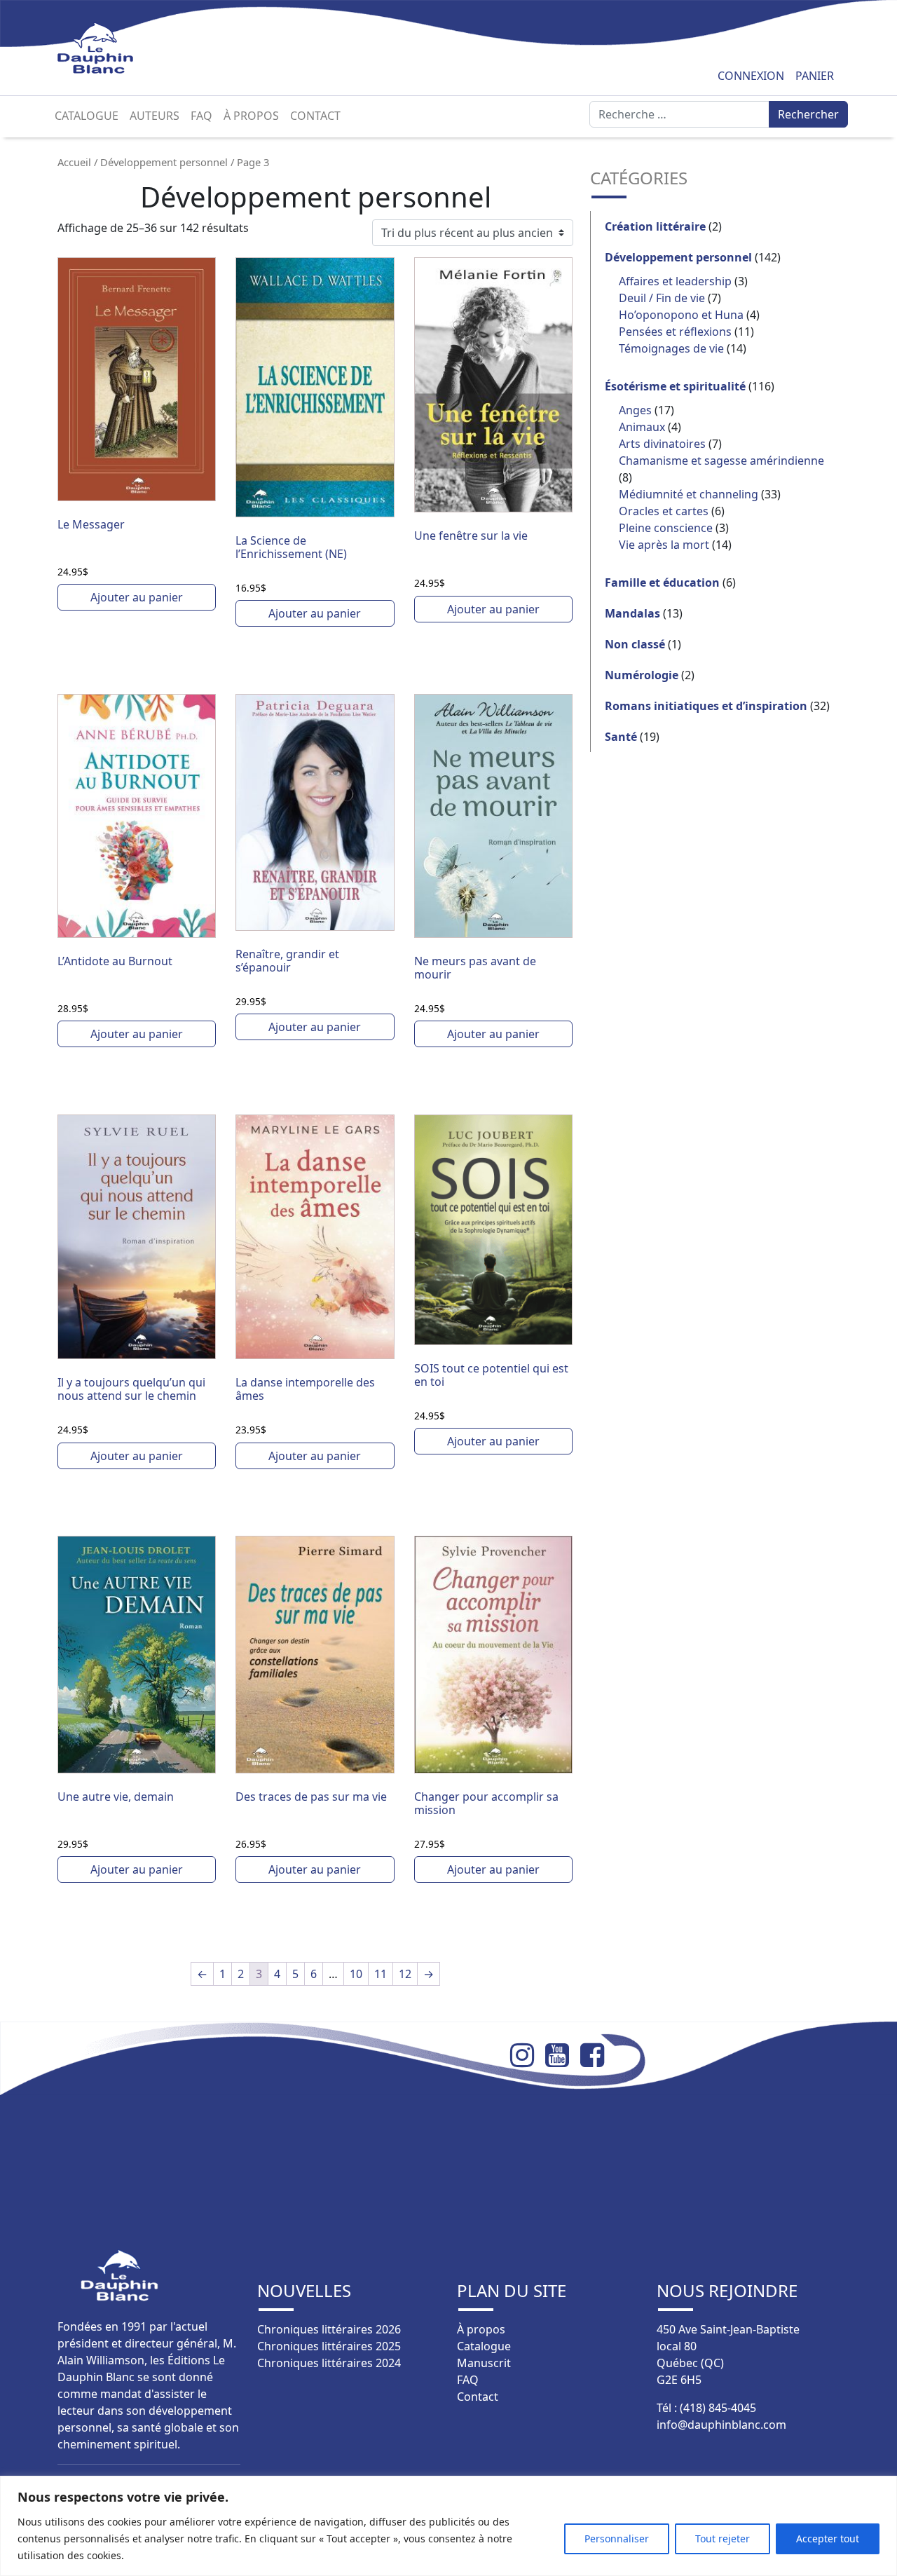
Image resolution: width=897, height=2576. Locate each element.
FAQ (201, 116)
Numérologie (642, 675)
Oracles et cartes (664, 511)
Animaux (642, 427)
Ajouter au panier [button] (137, 597)
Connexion (751, 76)
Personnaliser (617, 2538)
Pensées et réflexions (675, 332)
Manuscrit (484, 2363)
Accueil (74, 162)
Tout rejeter (723, 2538)
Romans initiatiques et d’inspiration (706, 706)
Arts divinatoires (662, 444)
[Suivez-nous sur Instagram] (528, 2055)
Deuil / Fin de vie (662, 298)
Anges (635, 410)
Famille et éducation (662, 582)
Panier (815, 76)
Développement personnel (164, 162)
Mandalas (632, 613)
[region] (448, 2526)
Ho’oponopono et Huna (681, 315)
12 (405, 1974)
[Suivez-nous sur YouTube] (563, 2055)
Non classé (635, 644)
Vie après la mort (664, 545)
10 (356, 1974)
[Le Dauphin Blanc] (112, 48)
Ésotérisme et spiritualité (675, 386)
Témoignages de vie (671, 348)
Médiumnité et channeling (689, 494)
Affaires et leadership (675, 281)
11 (381, 1974)
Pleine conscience (666, 528)
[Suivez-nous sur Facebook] (598, 2055)
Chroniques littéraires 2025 (329, 2346)
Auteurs (155, 116)
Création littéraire (655, 226)
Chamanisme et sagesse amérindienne (721, 461)
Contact (315, 116)
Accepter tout (828, 2538)
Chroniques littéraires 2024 (329, 2363)
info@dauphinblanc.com (721, 2425)
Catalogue (87, 116)
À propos (251, 116)
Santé (621, 737)
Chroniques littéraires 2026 (329, 2329)
